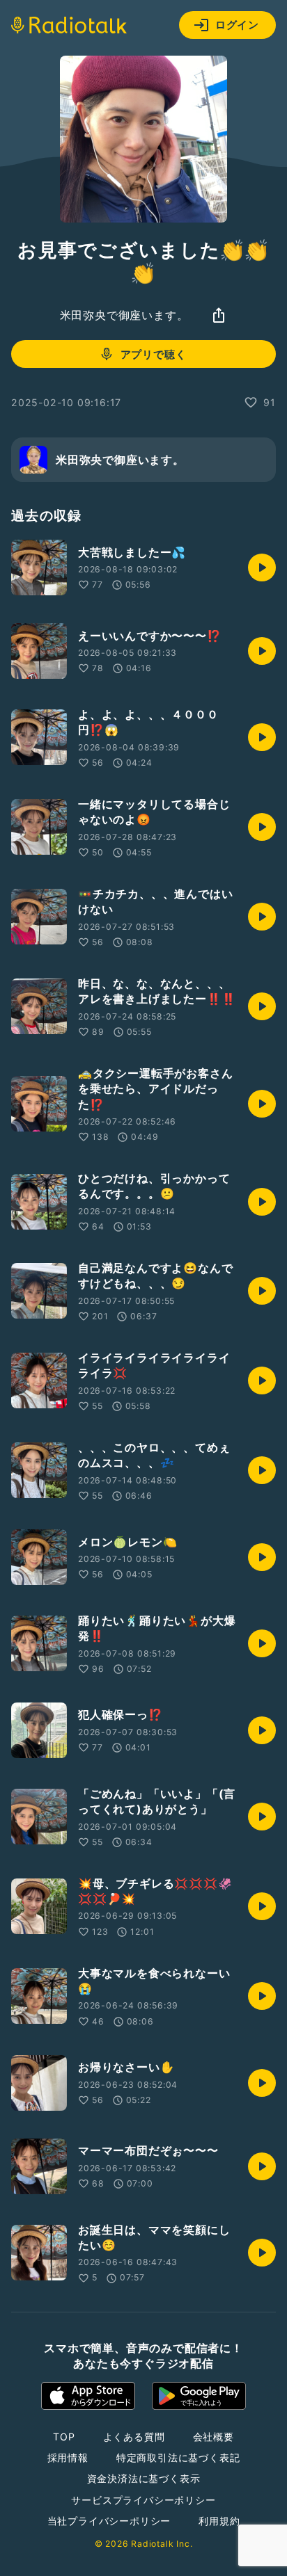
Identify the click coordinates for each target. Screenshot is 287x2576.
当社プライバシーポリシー (109, 2521)
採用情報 (68, 2457)
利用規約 (219, 2521)
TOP (64, 2437)
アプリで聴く (154, 354)
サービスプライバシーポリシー (143, 2500)
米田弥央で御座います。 (124, 315)
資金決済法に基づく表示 (144, 2478)
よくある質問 (134, 2437)
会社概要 (214, 2437)
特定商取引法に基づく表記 (178, 2457)
